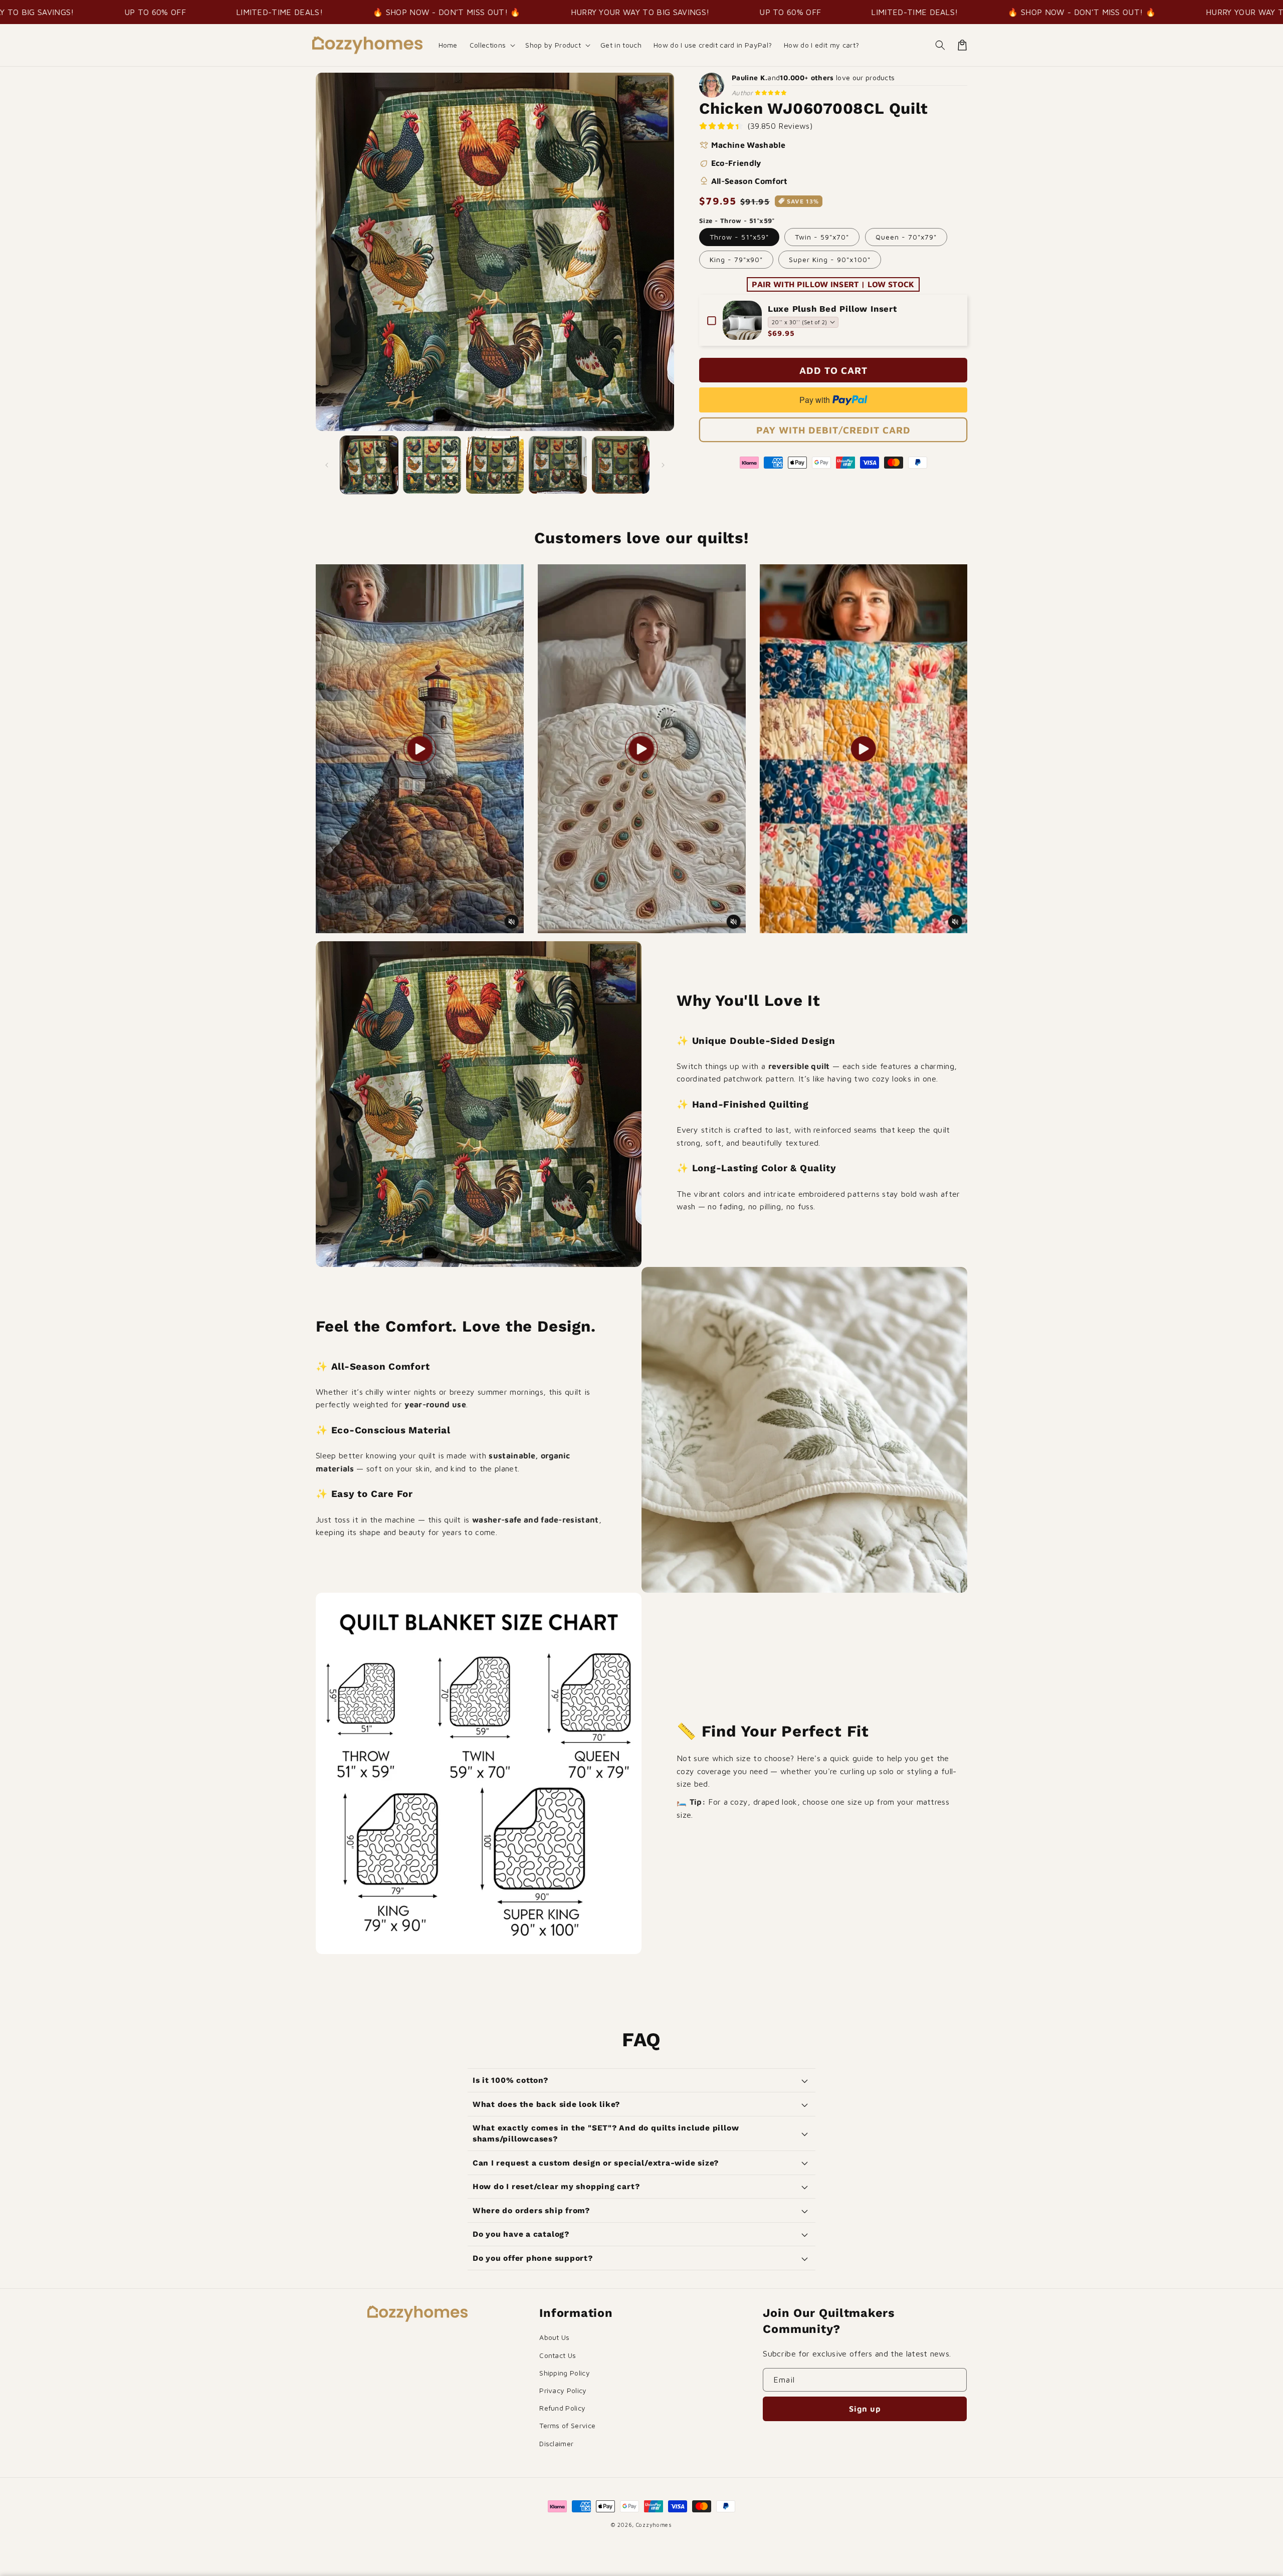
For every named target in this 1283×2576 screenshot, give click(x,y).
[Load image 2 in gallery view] (432, 465)
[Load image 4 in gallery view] (558, 465)
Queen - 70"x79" (906, 237)
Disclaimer (556, 2443)
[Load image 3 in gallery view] (495, 465)
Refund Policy (562, 2408)
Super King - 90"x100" (830, 259)
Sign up (865, 2409)
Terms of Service (567, 2425)
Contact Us (558, 2355)
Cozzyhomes (654, 2525)
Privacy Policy (563, 2390)
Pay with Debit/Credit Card (833, 430)
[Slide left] (327, 465)
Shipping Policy (565, 2373)
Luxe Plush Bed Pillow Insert (832, 309)
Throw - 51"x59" (739, 237)
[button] (492, 45)
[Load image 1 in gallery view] (369, 465)
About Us (555, 2337)
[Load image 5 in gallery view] (621, 465)
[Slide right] (663, 465)
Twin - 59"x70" (822, 237)
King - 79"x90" (736, 259)
